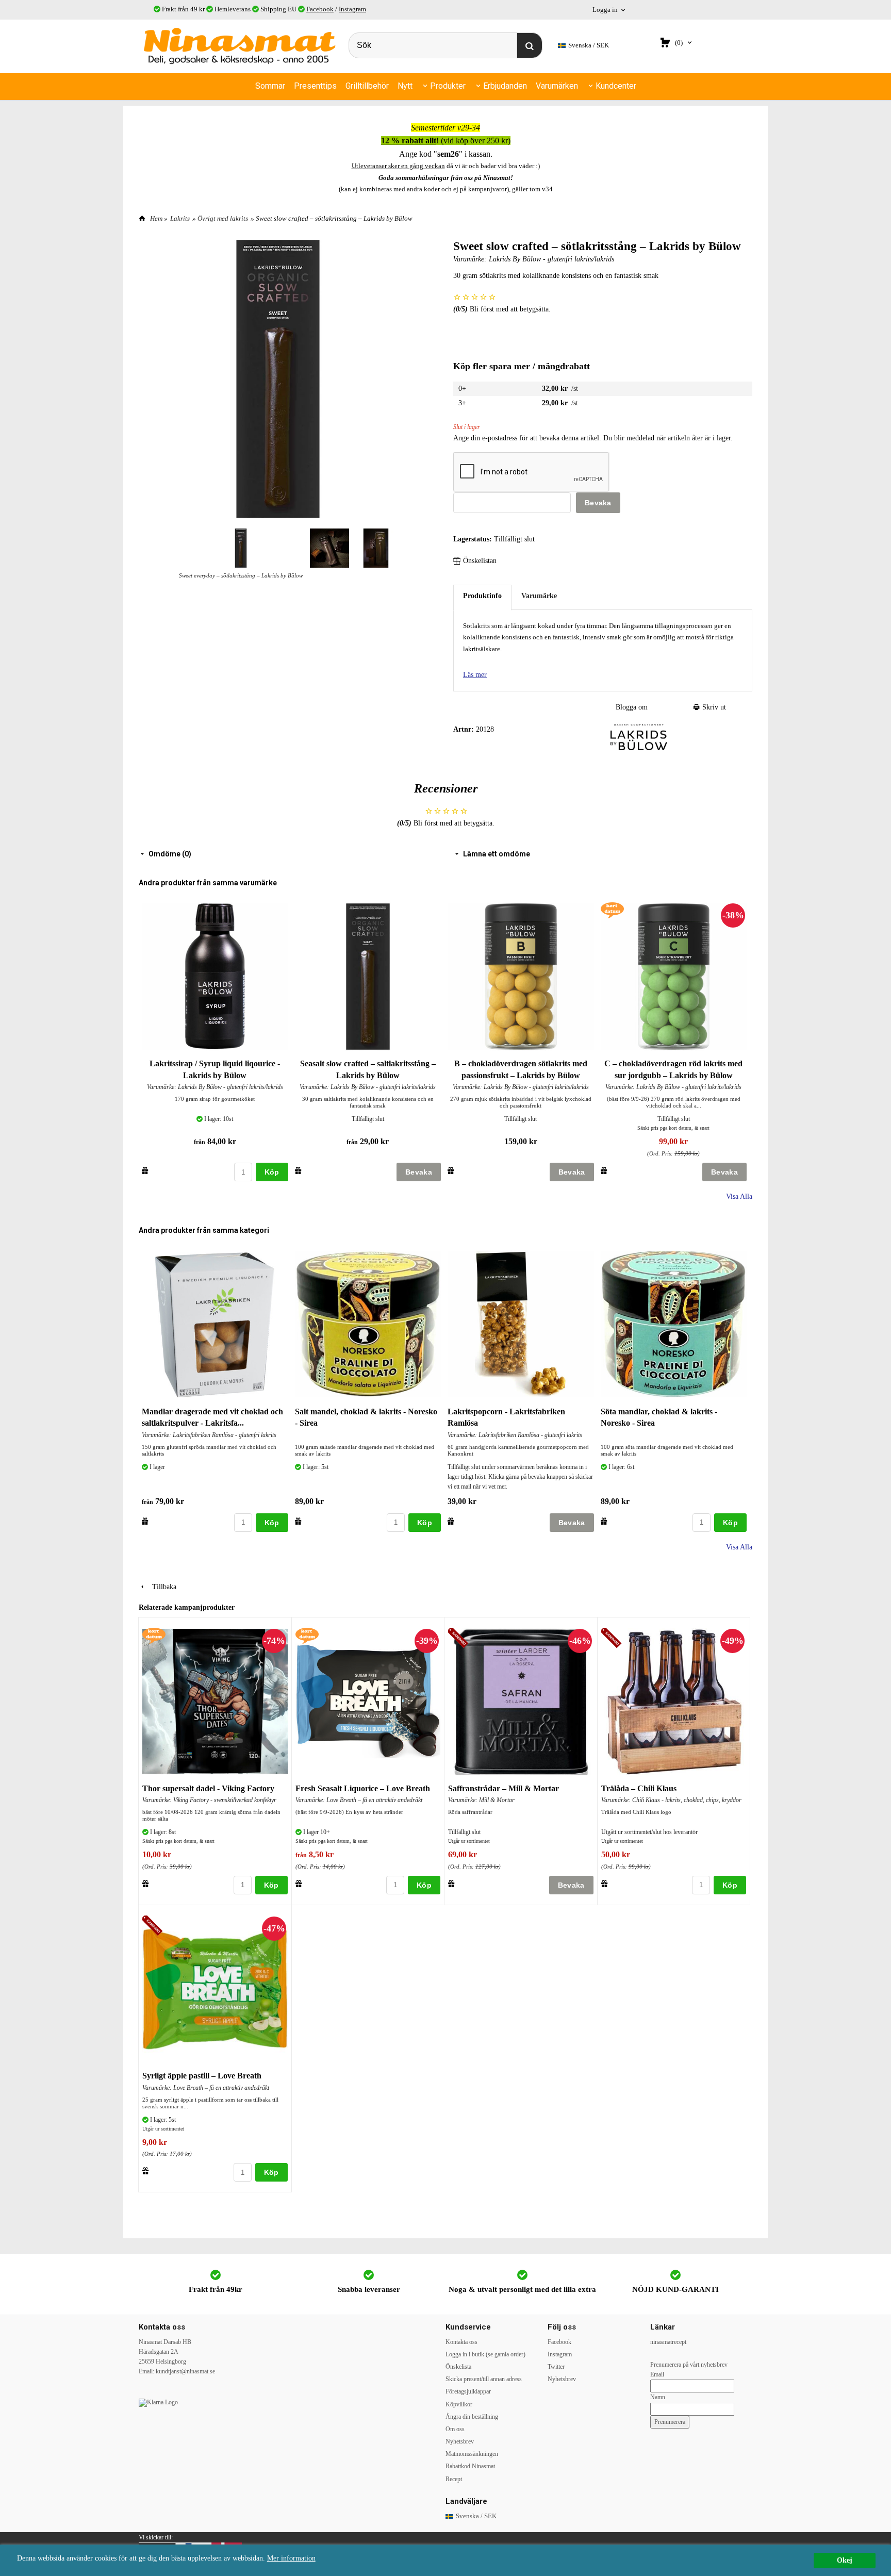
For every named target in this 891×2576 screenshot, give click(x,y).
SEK (589, 45)
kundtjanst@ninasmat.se (185, 2371)
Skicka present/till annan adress (484, 2379)
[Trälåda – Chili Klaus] (613, 1639)
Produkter (448, 86)
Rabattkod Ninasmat (470, 2466)
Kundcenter (616, 86)
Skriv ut (713, 707)
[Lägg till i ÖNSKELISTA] (145, 1170)
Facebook (320, 9)
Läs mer (475, 675)
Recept (454, 2479)
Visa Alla (739, 1196)
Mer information (291, 2558)
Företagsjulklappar (468, 2391)
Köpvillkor (459, 2404)
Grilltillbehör (367, 86)
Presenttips (315, 86)
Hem (156, 218)
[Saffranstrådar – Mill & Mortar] (460, 1639)
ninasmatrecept (668, 2342)
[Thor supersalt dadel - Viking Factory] (154, 1635)
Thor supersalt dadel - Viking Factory (208, 1788)
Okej (845, 2560)
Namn (658, 2397)
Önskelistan (480, 561)
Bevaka (598, 503)
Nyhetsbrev (460, 2441)
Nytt (405, 86)
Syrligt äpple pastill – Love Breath (202, 2076)
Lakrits (180, 218)
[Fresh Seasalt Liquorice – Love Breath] (307, 1635)
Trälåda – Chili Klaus (639, 1788)
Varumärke (539, 596)
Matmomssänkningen (472, 2454)
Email (657, 2374)
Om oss (455, 2429)
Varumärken (557, 86)
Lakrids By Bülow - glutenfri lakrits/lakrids (551, 259)
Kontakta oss (461, 2342)
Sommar (270, 86)
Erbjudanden (505, 86)
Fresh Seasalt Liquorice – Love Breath (363, 1788)
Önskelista (458, 2367)
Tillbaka (161, 1587)
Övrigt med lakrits (223, 218)
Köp (272, 1172)
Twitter (556, 2367)
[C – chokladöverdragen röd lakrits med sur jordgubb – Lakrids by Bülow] (612, 910)
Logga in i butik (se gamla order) (485, 2354)
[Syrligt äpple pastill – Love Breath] (154, 1927)
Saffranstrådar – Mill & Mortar (504, 1788)
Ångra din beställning (472, 2417)
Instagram (352, 9)
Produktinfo (482, 596)
